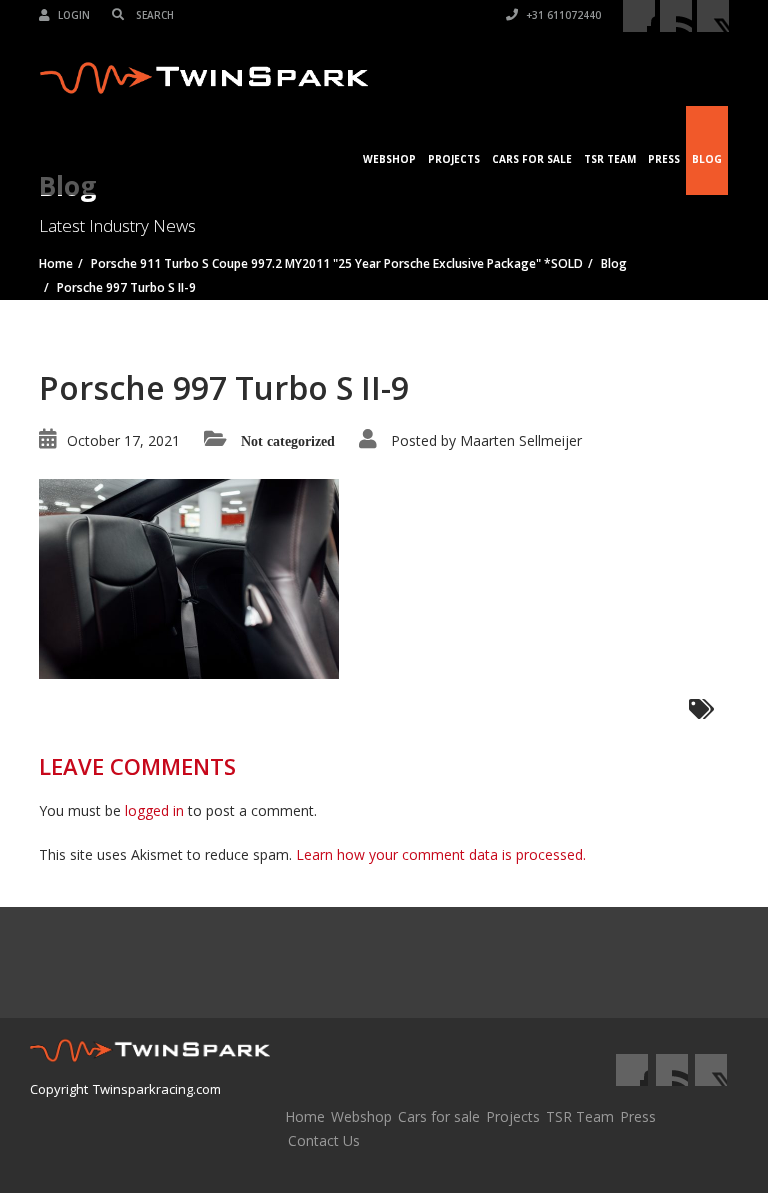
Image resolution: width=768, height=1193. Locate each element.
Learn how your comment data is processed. (441, 854)
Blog (707, 159)
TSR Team (610, 159)
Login (72, 15)
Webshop (389, 159)
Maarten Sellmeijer (521, 440)
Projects (454, 159)
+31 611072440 (562, 15)
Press (664, 159)
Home (305, 1116)
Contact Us (324, 1140)
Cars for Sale (532, 159)
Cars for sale (439, 1116)
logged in (154, 810)
